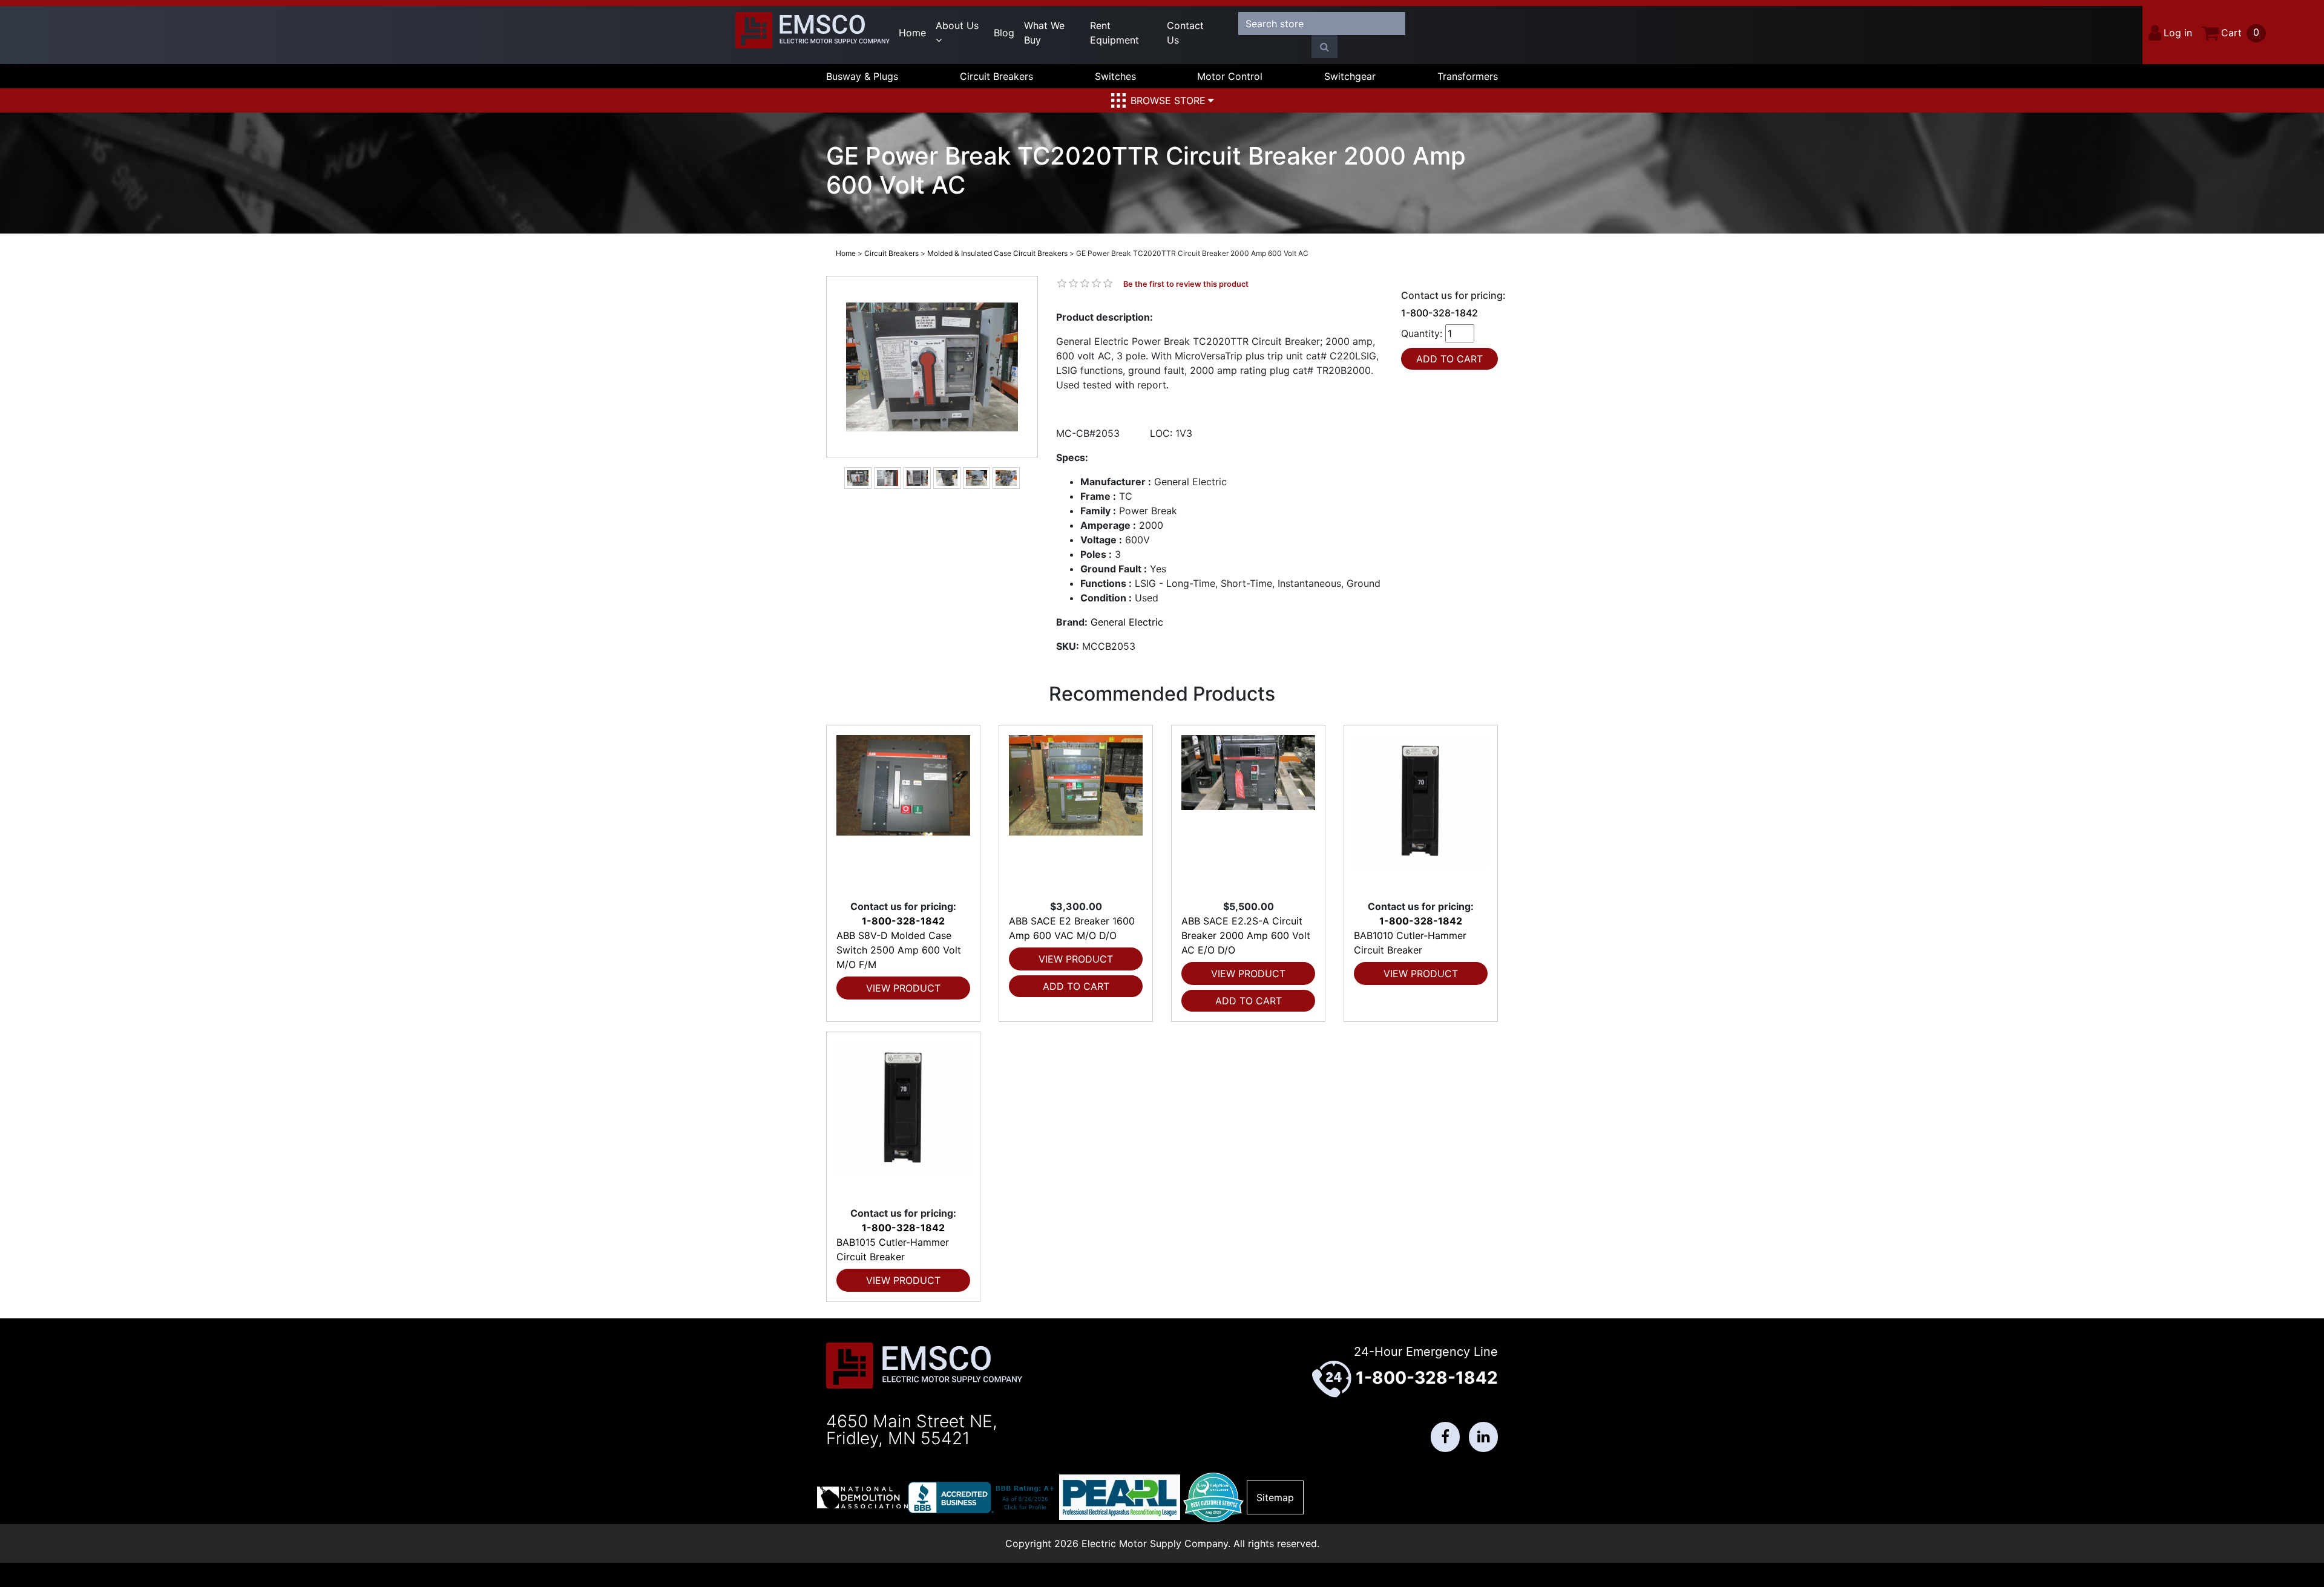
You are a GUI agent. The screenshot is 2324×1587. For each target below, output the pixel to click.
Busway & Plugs (862, 76)
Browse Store (1168, 100)
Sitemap (1275, 1497)
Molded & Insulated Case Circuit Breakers (997, 253)
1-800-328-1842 (1439, 313)
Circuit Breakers (996, 76)
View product (903, 988)
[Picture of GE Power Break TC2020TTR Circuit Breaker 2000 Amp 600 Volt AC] (932, 367)
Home (912, 33)
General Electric (1127, 622)
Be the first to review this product (1186, 284)
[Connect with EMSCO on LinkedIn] (1483, 1437)
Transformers (1468, 76)
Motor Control (1230, 76)
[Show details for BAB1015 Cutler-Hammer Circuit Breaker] (903, 1119)
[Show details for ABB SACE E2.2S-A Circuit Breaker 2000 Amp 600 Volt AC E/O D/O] (1248, 812)
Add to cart (1076, 986)
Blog (1004, 33)
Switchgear (1350, 76)
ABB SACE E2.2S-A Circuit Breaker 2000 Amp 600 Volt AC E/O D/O (1246, 935)
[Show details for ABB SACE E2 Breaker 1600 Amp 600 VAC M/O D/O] (1076, 812)
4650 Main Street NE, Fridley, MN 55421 (912, 1430)
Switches (1115, 76)
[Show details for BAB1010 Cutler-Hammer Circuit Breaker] (1421, 812)
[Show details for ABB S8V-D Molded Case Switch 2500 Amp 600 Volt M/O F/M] (903, 812)
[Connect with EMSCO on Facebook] (1445, 1437)
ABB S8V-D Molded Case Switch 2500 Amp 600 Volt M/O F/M (899, 950)
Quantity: (1422, 333)
